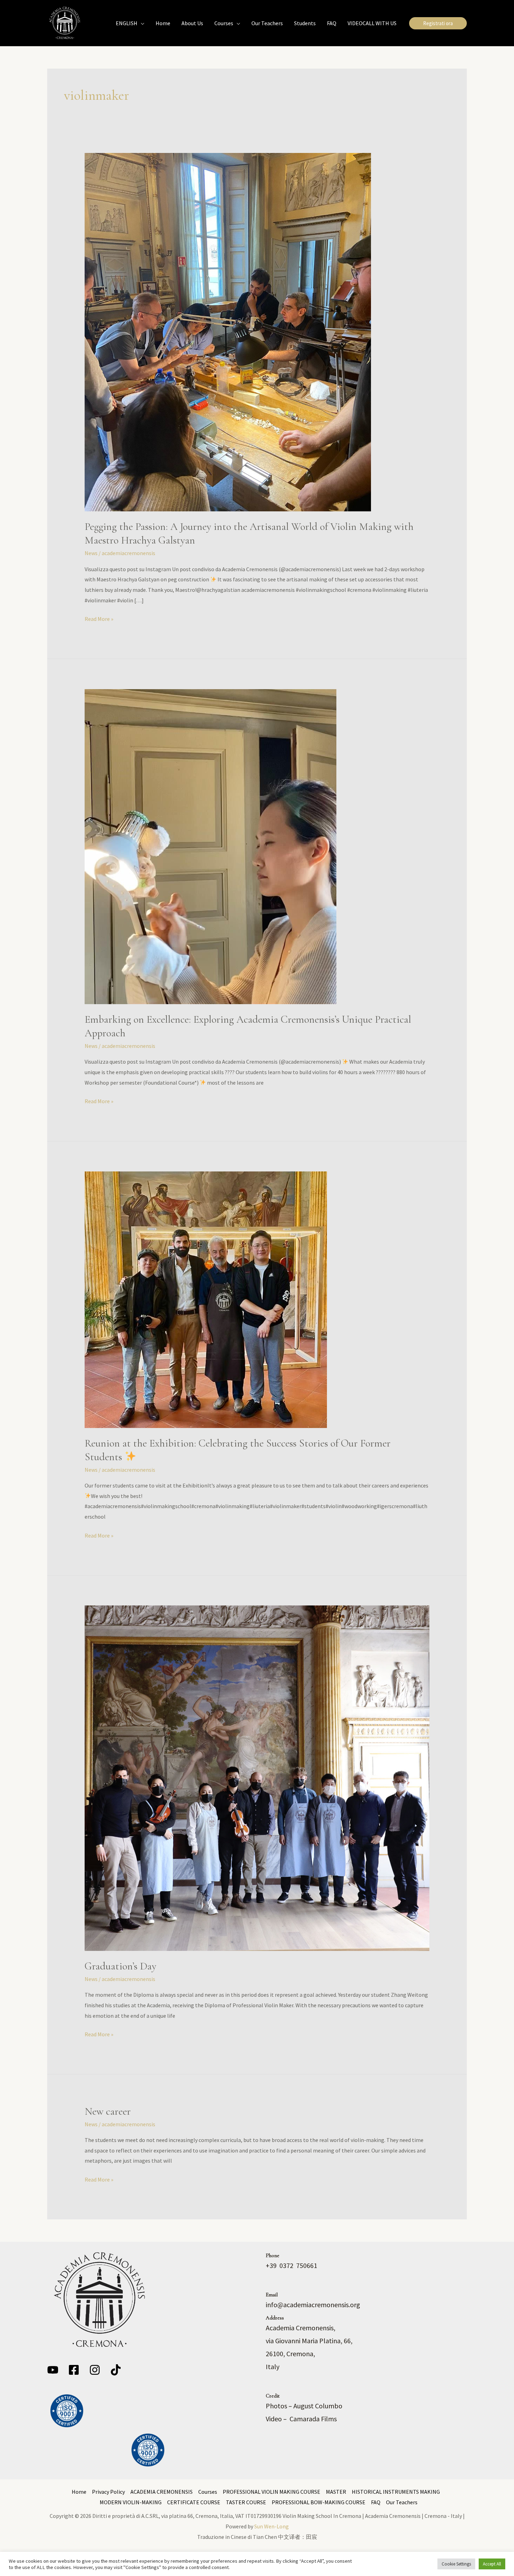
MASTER (336, 2492)
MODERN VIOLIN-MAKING (131, 2502)
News (91, 553)
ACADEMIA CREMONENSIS (162, 2492)
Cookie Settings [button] (456, 2564)
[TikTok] (116, 2370)
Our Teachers (402, 2502)
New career (108, 2111)
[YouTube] (53, 2370)
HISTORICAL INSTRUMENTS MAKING (396, 2492)
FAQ (376, 2502)
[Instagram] (95, 2370)
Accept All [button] (492, 2564)
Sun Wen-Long (272, 2526)
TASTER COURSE (246, 2502)
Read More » (99, 618)
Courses (208, 2492)
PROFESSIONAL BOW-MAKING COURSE (319, 2502)
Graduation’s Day (120, 1966)
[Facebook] (74, 2370)
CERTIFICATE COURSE (194, 2502)
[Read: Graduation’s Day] (257, 1777)
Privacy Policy (108, 2492)
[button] (141, 23)
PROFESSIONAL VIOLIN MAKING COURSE (272, 2492)
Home (79, 2492)
